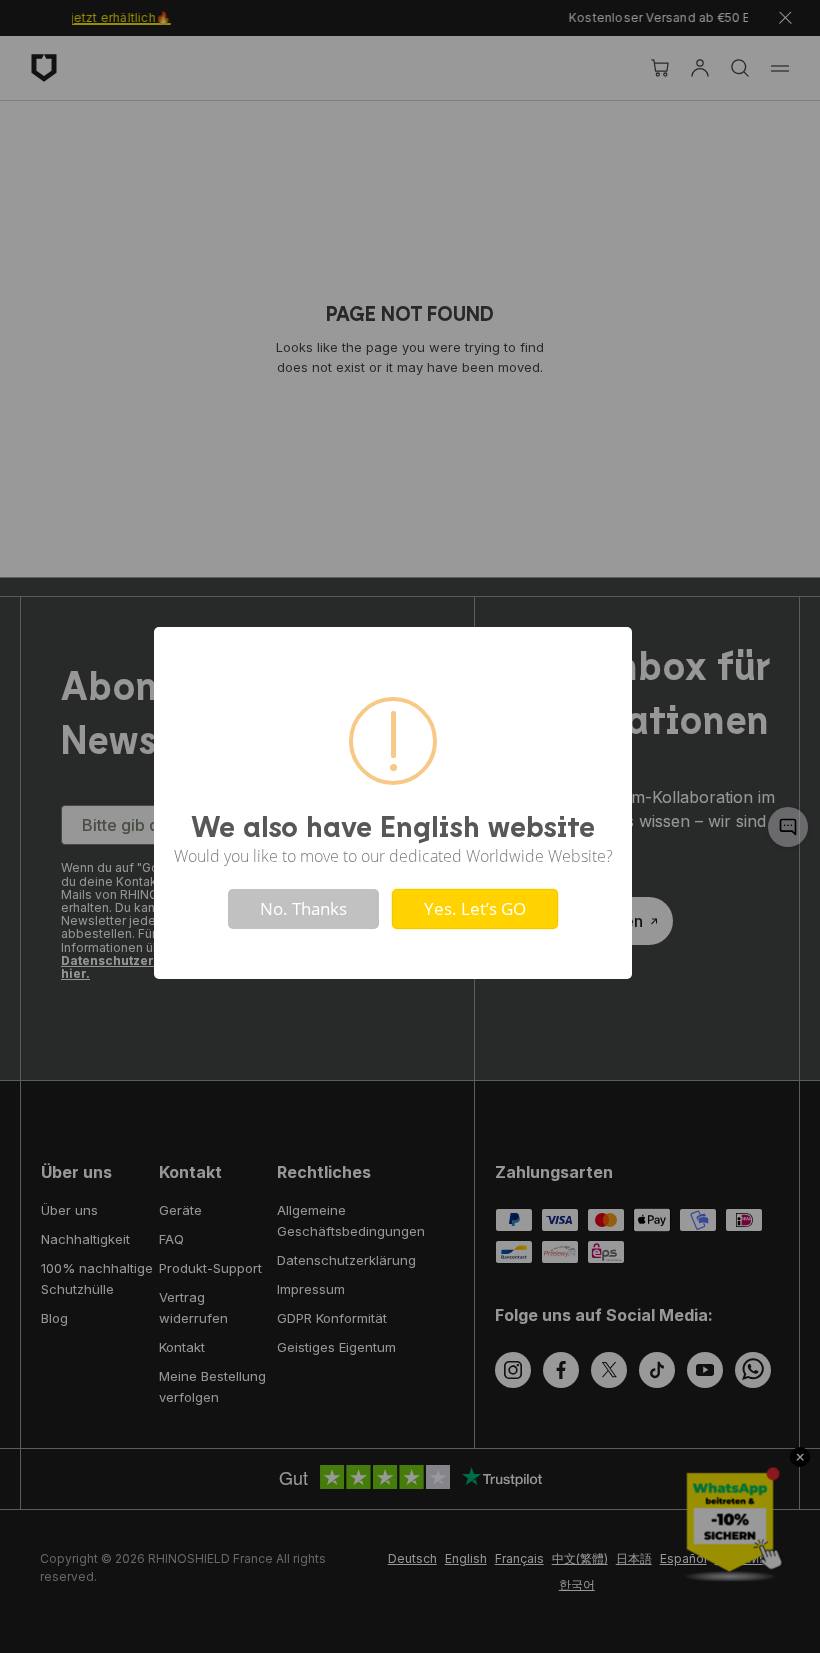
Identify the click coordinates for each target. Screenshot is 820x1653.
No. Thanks (303, 908)
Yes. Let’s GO (475, 908)
